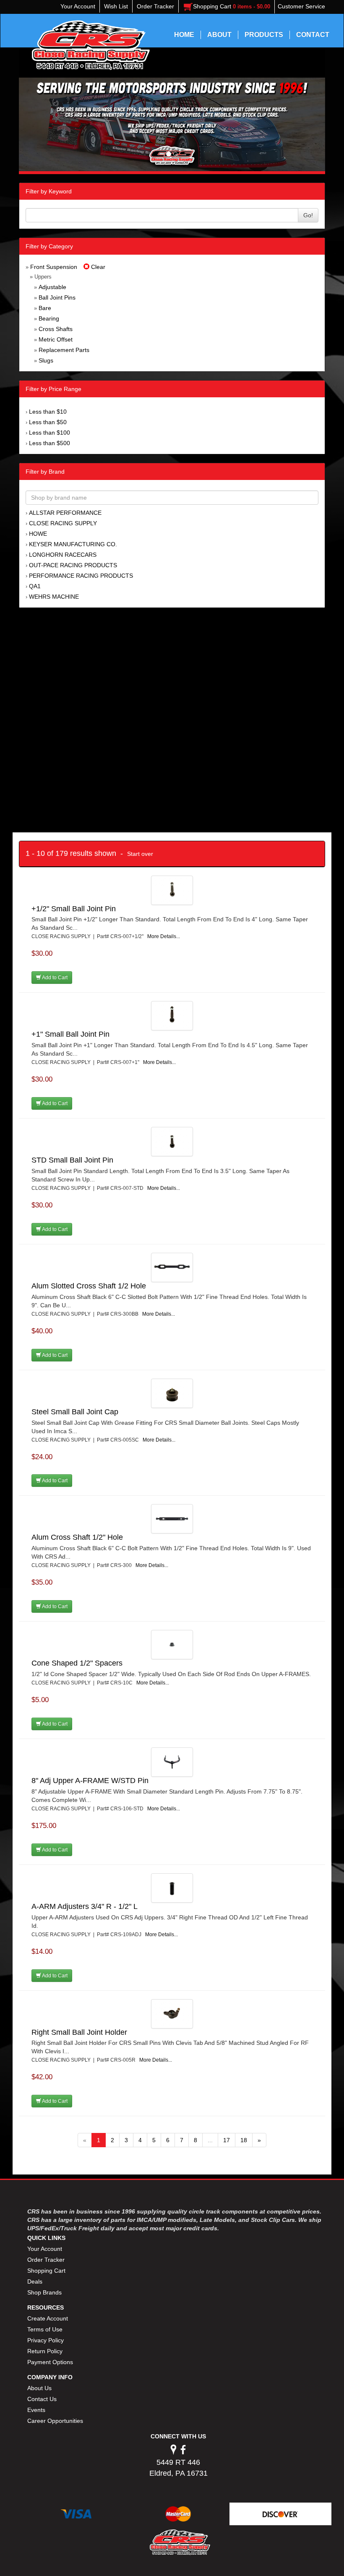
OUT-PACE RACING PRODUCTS (73, 565)
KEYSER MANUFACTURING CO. (73, 544)
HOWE (38, 534)
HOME (184, 35)
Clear (97, 267)
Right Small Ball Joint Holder (79, 2032)
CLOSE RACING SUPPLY (63, 523)
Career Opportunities (55, 2421)
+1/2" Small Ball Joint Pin (74, 909)
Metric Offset (56, 339)
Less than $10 (48, 412)
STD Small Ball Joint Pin (72, 1160)
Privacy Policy (46, 2340)
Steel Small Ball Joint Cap (75, 1412)
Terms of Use (45, 2329)
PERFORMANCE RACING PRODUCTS (81, 576)
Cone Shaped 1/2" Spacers (77, 1663)
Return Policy (45, 2351)
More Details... (164, 936)
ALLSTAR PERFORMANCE (65, 513)
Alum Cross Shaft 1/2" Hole (77, 1537)
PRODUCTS (264, 35)
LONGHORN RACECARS (63, 555)
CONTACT (313, 35)
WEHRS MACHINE (54, 597)
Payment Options (50, 2362)
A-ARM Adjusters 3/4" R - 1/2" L (85, 1906)
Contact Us (42, 2399)
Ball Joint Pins (57, 297)
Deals (35, 2281)
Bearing (49, 318)
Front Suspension (54, 267)
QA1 (35, 586)
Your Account (45, 2249)
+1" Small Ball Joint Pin (70, 1034)
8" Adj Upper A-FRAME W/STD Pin (90, 1781)
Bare (45, 308)
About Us (39, 2388)
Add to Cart (54, 978)
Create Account (48, 2318)
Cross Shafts (56, 329)
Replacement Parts (64, 350)
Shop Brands (44, 2292)
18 (244, 2140)
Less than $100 (50, 433)
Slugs (46, 360)
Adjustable (52, 287)
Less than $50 (48, 422)
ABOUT (219, 35)
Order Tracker (46, 2260)
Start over (140, 854)
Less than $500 (50, 443)
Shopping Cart (46, 2271)
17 (227, 2140)
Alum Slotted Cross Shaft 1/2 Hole (89, 1286)
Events (36, 2410)
